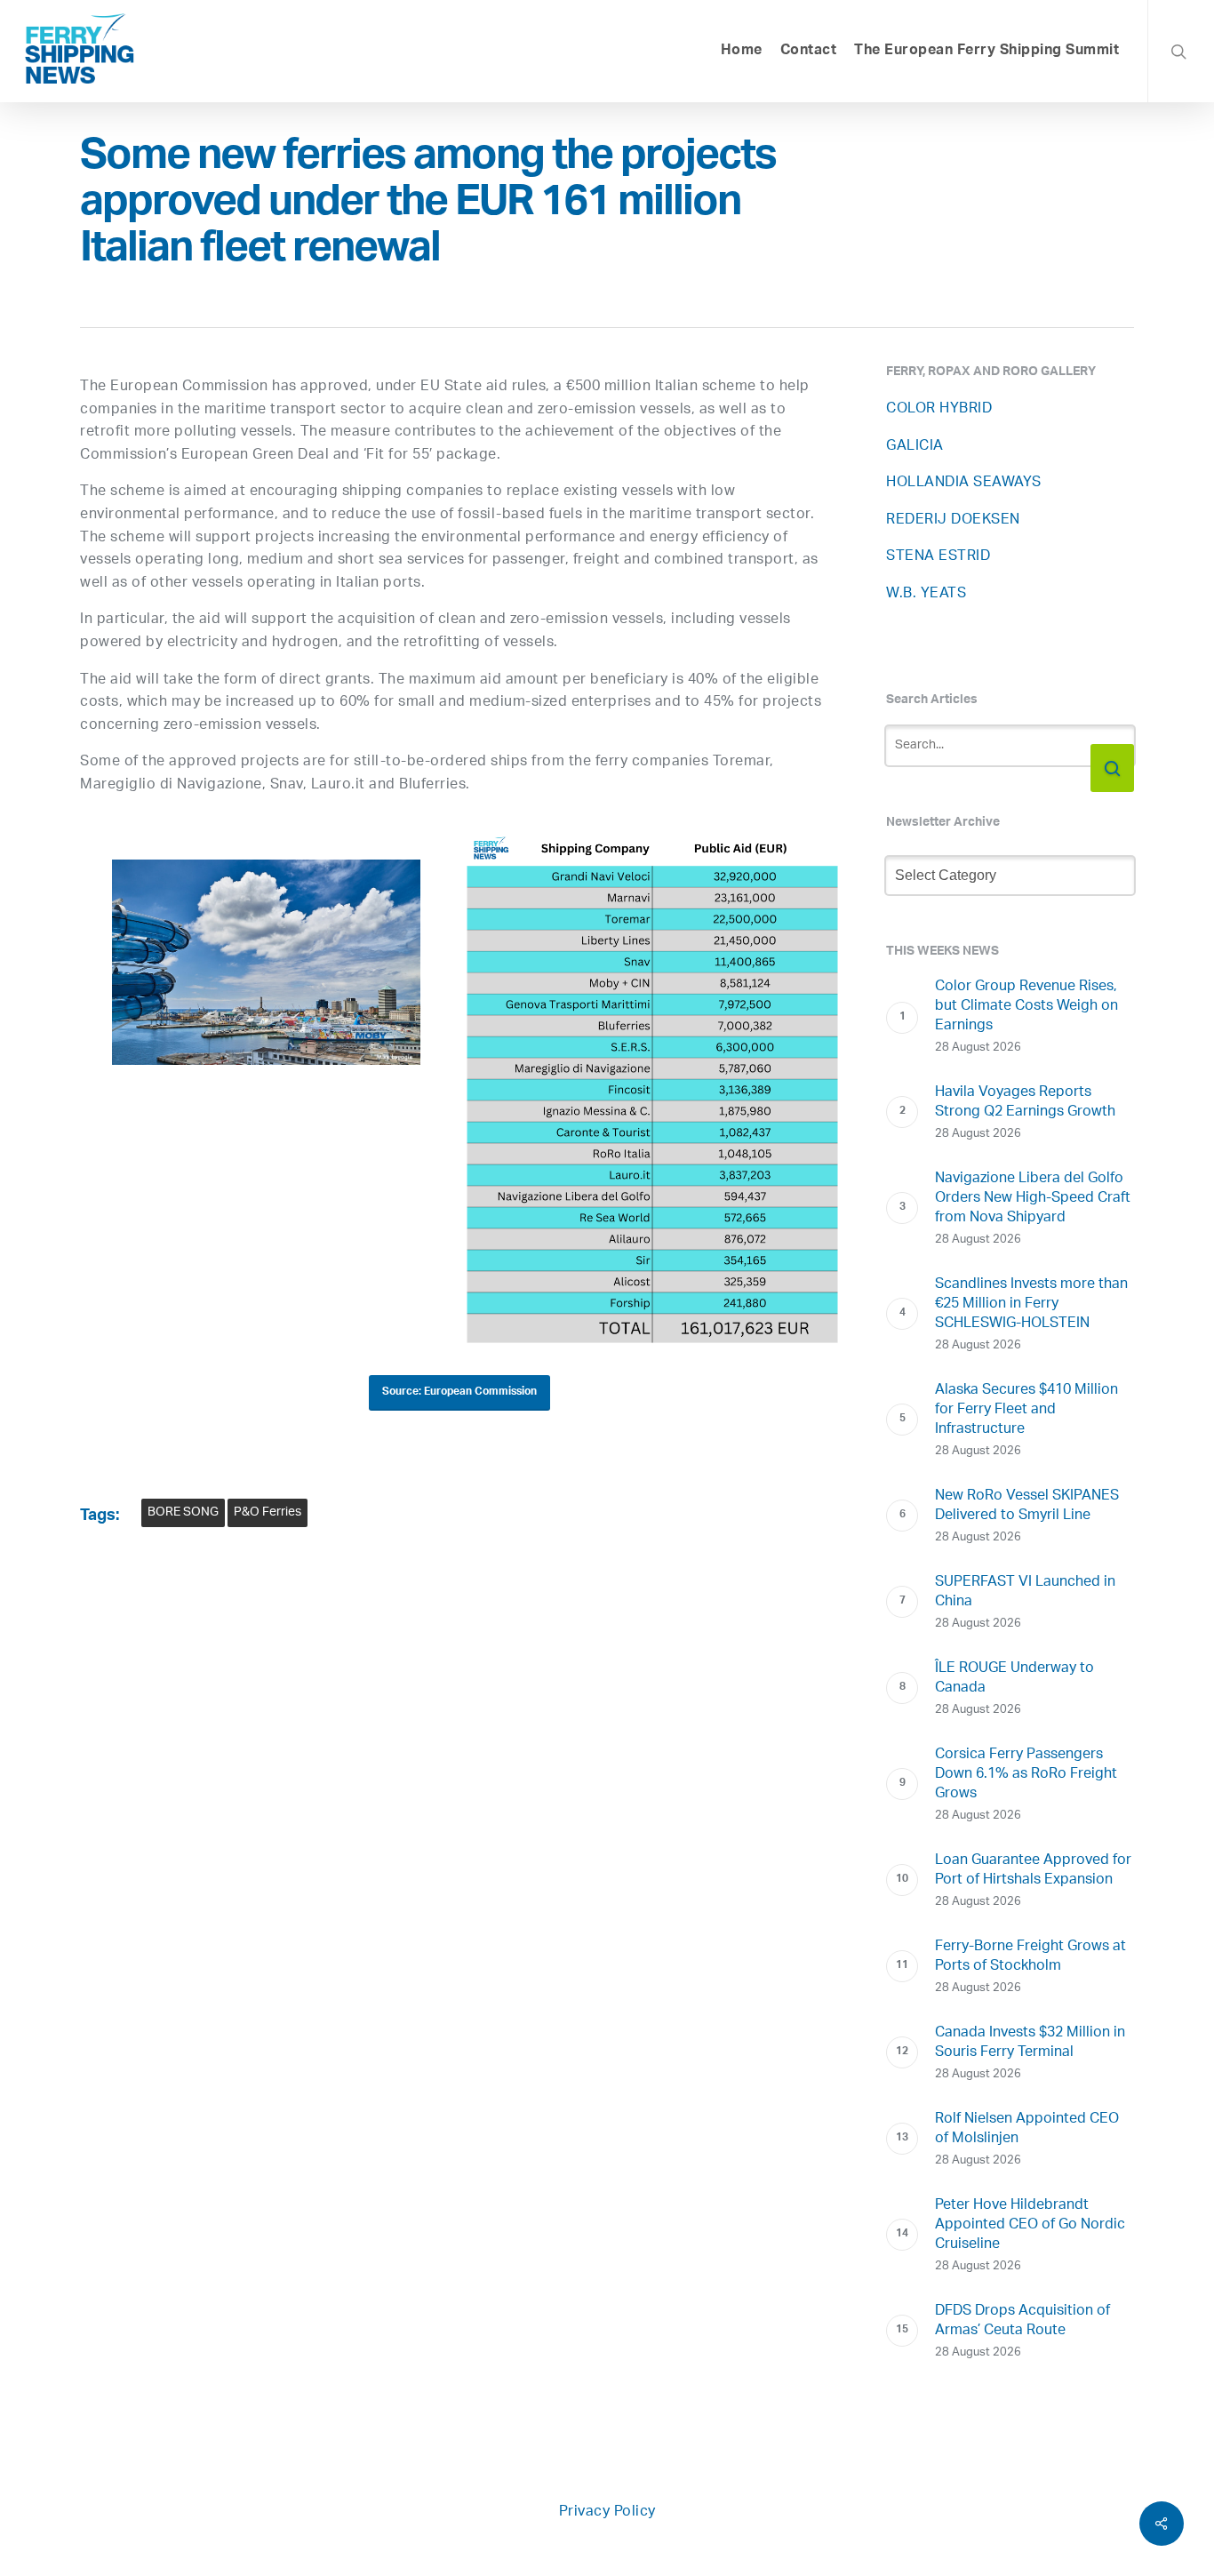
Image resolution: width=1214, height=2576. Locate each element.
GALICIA (915, 447)
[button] (459, 1393)
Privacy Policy (607, 2512)
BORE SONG (183, 1512)
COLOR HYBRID (939, 409)
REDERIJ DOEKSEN (953, 520)
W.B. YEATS (926, 594)
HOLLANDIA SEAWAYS (964, 483)
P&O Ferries (268, 1512)
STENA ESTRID (938, 557)
